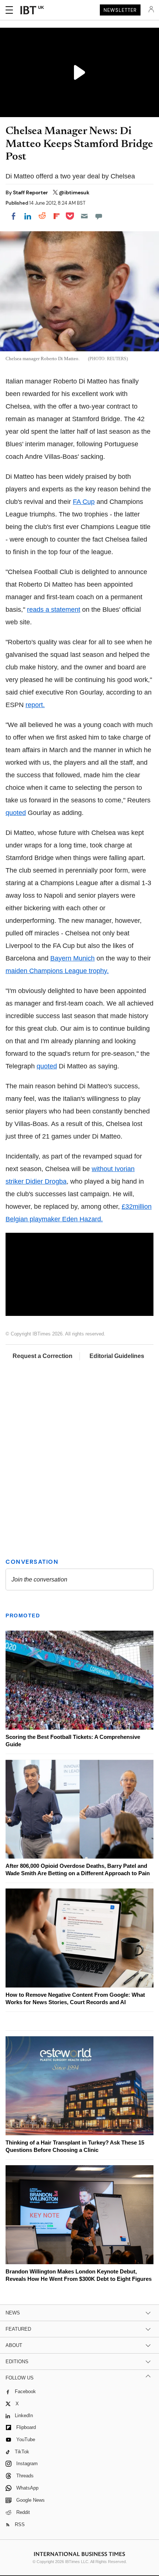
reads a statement (54, 610)
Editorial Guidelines (117, 1356)
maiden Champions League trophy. (57, 971)
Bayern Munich (72, 958)
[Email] (84, 216)
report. (35, 705)
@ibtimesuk (74, 192)
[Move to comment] (99, 216)
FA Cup (84, 502)
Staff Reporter (31, 192)
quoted (16, 813)
